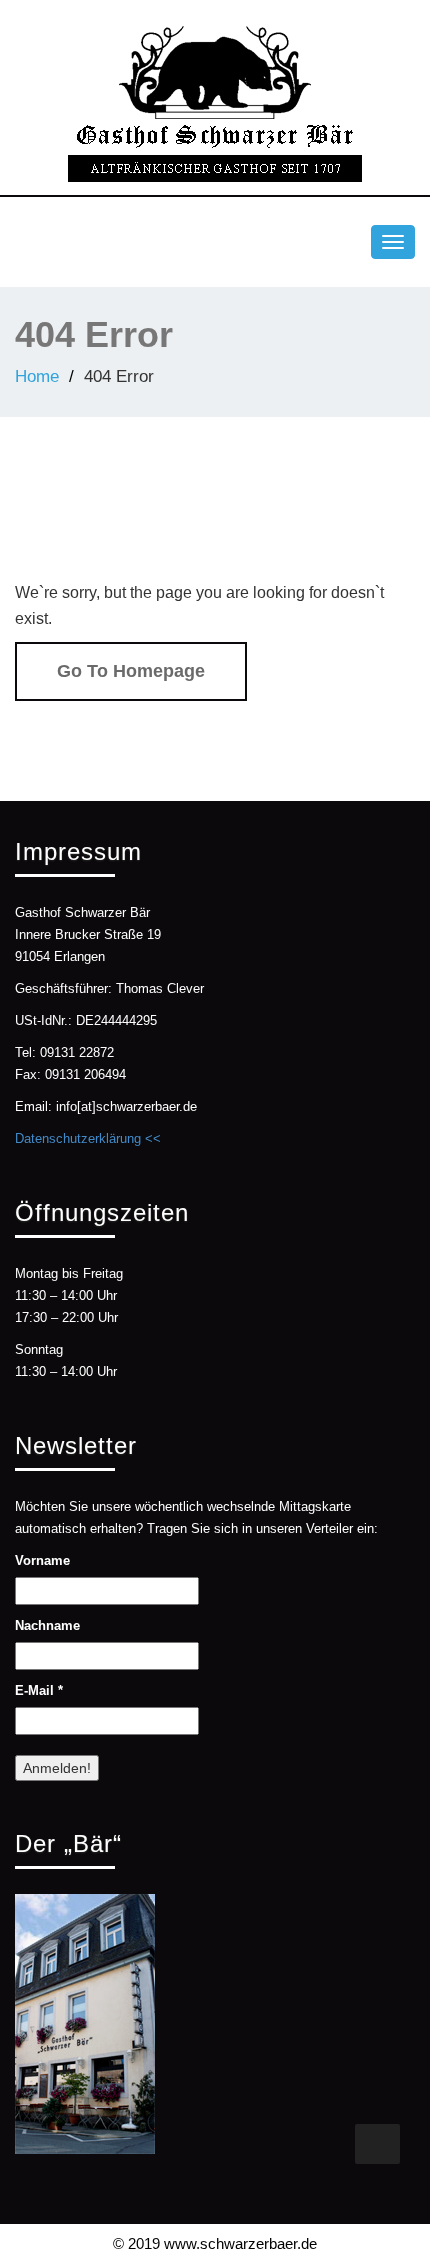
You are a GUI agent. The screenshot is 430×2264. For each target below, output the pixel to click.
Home (37, 376)
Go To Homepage (131, 671)
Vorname (42, 1560)
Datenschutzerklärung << (88, 1138)
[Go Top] (377, 2144)
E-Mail (39, 1690)
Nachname (47, 1625)
